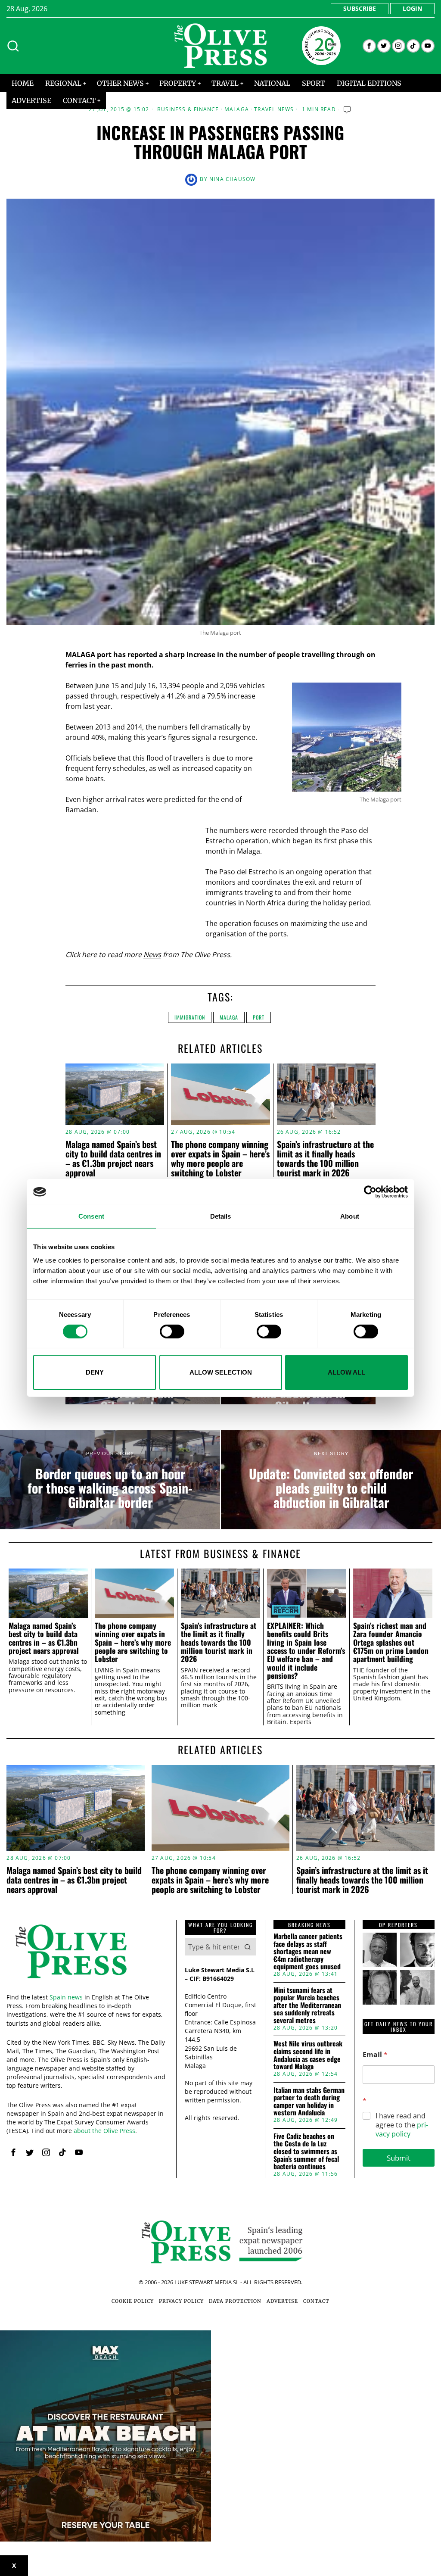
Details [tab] (221, 1216)
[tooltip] (369, 46)
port (259, 1017)
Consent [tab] (91, 1216)
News (152, 954)
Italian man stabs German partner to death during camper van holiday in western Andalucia (309, 2102)
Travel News (274, 109)
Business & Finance (188, 109)
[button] (248, 1947)
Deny (95, 1372)
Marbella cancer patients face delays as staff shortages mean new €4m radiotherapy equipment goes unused (308, 1952)
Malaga (237, 109)
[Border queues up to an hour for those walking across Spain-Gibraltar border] (110, 1480)
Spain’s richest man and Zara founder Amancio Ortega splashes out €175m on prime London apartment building (391, 1642)
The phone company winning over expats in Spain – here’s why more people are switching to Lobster (220, 1158)
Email (375, 2055)
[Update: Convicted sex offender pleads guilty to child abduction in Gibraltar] (331, 1480)
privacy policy (402, 2129)
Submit (399, 2158)
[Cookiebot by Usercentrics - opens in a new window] (370, 1192)
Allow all (346, 1372)
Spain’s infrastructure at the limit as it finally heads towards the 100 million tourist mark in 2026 (325, 1158)
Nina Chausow (232, 179)
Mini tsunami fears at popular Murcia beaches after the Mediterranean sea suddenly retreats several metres (307, 2005)
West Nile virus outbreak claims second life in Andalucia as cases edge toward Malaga (308, 2055)
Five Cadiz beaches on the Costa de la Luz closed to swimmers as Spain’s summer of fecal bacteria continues (306, 2152)
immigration (190, 1017)
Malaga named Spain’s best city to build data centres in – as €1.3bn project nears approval (113, 1158)
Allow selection (221, 1372)
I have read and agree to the (402, 2125)
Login (412, 8)
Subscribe (360, 8)
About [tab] (350, 1216)
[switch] (172, 1332)
